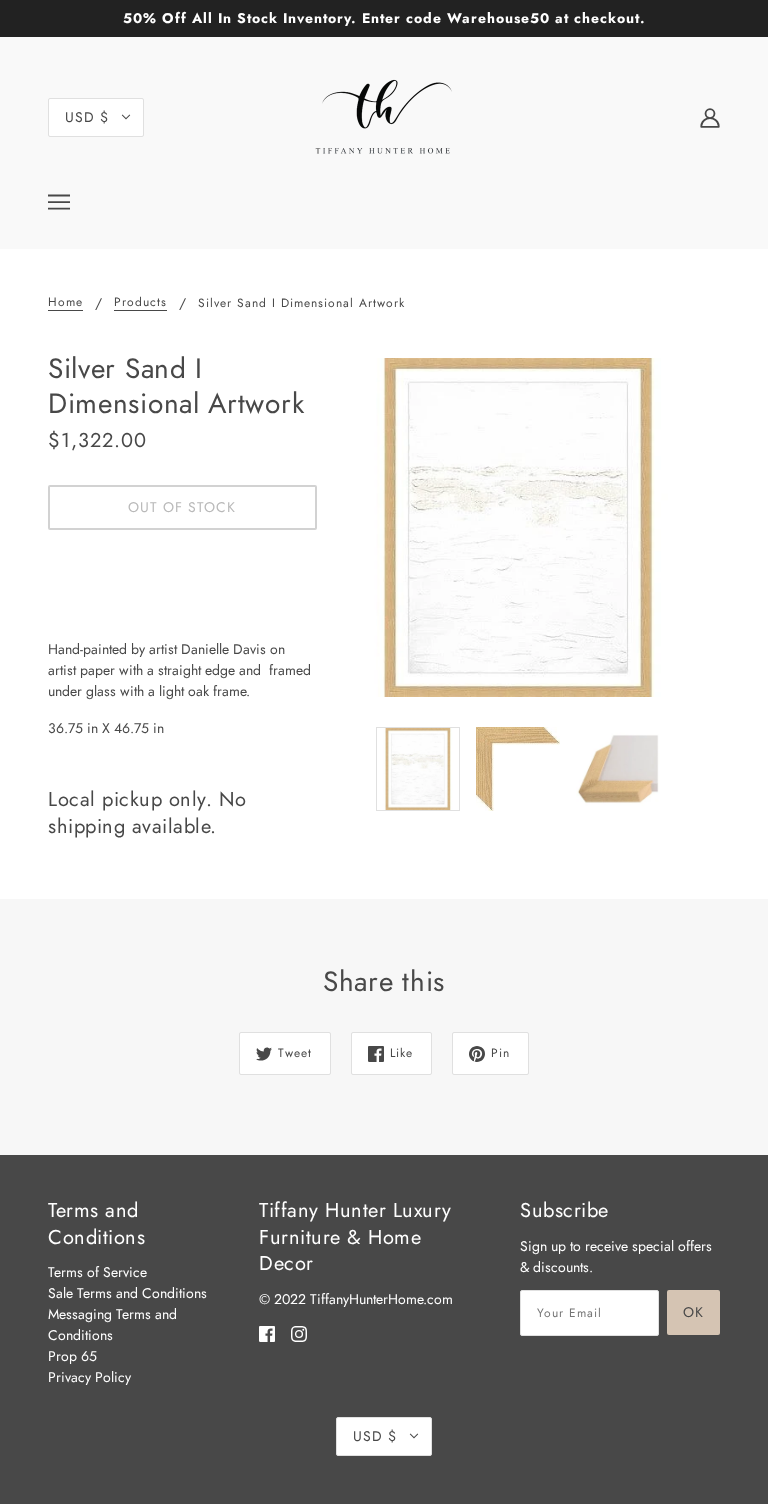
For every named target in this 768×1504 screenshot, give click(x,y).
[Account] (710, 117)
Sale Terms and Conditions (127, 1293)
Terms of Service (97, 1272)
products (140, 303)
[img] (267, 1333)
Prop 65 (72, 1356)
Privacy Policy (89, 1377)
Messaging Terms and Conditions (112, 1324)
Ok (693, 1312)
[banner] (384, 115)
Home (65, 303)
